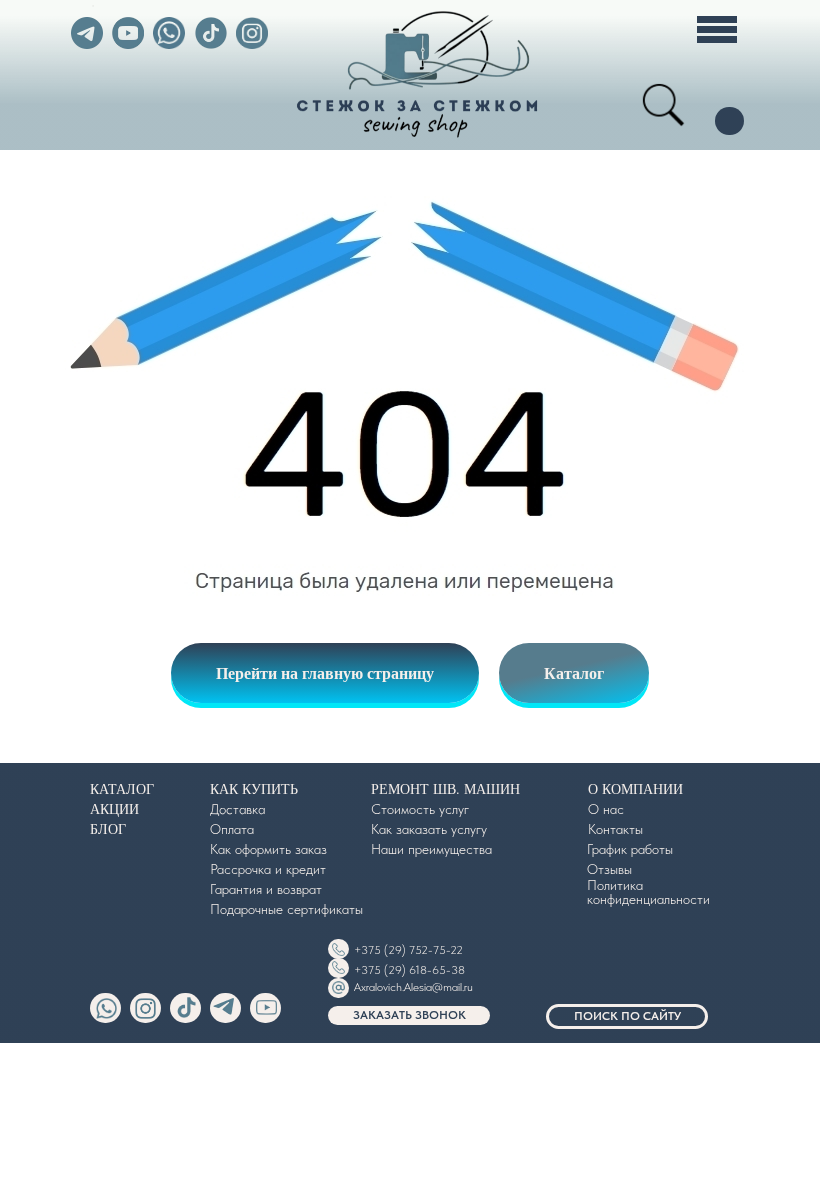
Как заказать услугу (429, 829)
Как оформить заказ (268, 849)
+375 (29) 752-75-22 (408, 950)
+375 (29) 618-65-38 (409, 970)
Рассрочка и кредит (268, 869)
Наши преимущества (431, 849)
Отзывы (609, 869)
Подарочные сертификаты (286, 909)
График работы (630, 849)
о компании (635, 788)
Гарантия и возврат (266, 889)
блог (108, 828)
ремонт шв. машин (445, 788)
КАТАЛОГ (122, 788)
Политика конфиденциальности (648, 892)
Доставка (237, 809)
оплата (232, 829)
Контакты (615, 829)
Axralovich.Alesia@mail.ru (413, 987)
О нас (606, 809)
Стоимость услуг (420, 809)
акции (114, 808)
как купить (254, 788)
